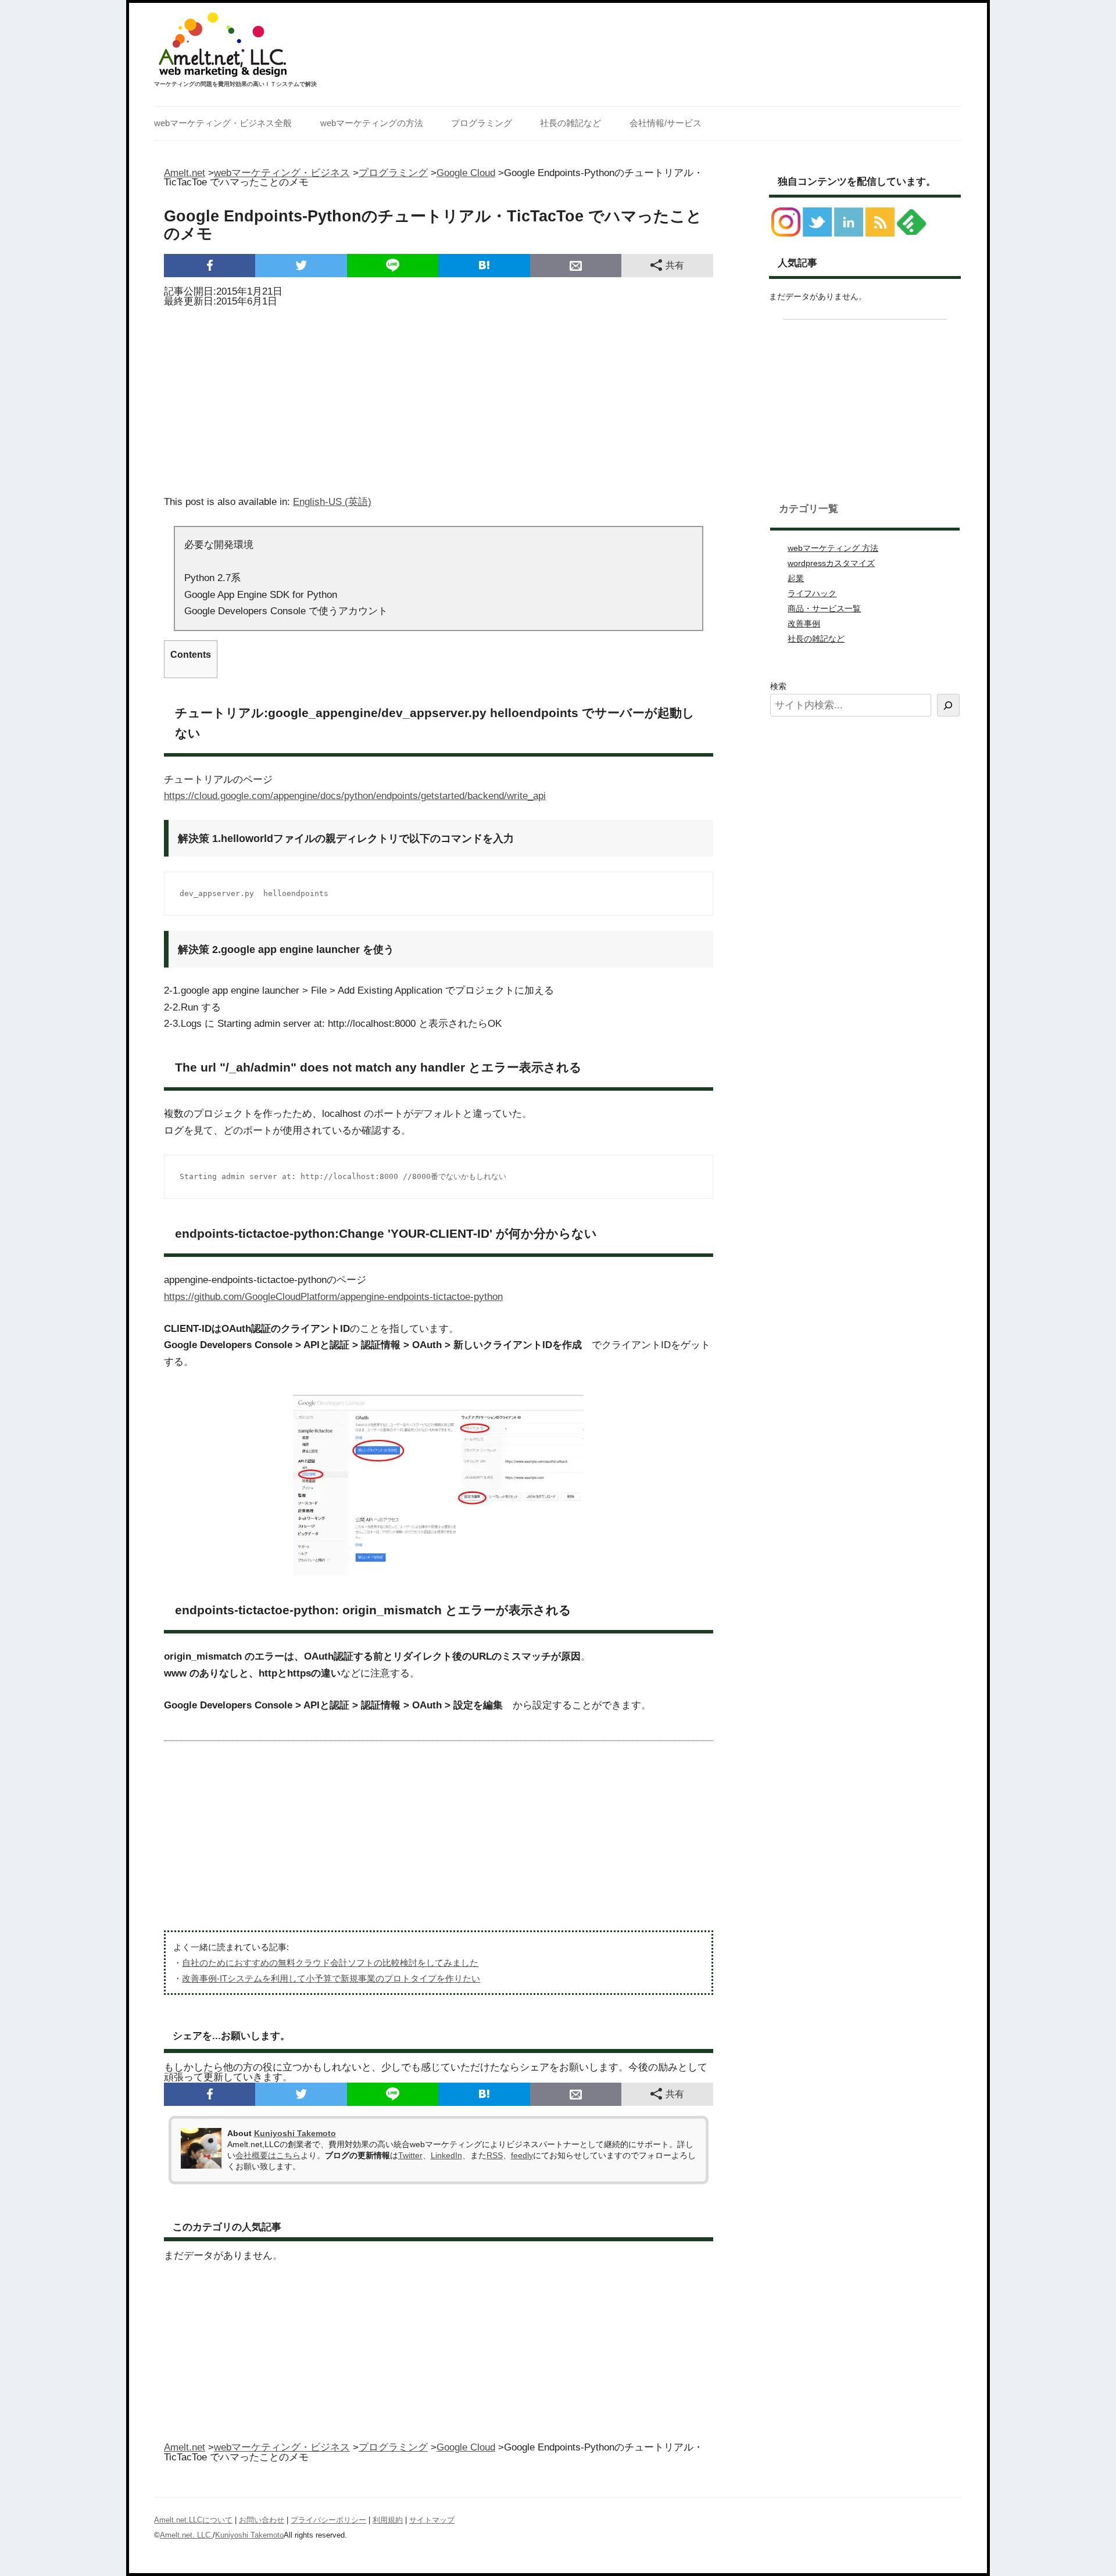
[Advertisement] (439, 397)
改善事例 (804, 624)
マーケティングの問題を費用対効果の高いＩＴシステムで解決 (235, 84)
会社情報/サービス (666, 123)
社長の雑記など (570, 123)
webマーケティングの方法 (372, 123)
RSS (495, 2155)
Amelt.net (185, 173)
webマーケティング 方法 (833, 548)
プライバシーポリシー (328, 2520)
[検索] (948, 705)
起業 (796, 578)
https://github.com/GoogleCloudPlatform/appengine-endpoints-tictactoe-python (333, 1297)
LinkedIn (446, 2155)
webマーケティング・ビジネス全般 (223, 123)
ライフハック (812, 593)
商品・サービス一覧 (824, 608)
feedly (522, 2155)
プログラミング (482, 123)
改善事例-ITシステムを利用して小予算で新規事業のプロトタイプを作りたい (331, 1978)
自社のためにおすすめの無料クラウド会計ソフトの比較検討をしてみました (330, 1963)
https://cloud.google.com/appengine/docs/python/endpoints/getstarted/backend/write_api (355, 796)
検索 (778, 686)
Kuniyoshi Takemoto (295, 2133)
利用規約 (388, 2520)
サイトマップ (432, 2520)
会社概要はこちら (268, 2155)
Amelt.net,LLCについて (193, 2520)
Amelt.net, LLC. (186, 2535)
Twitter (410, 2155)
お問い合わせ (262, 2520)
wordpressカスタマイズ (831, 563)
